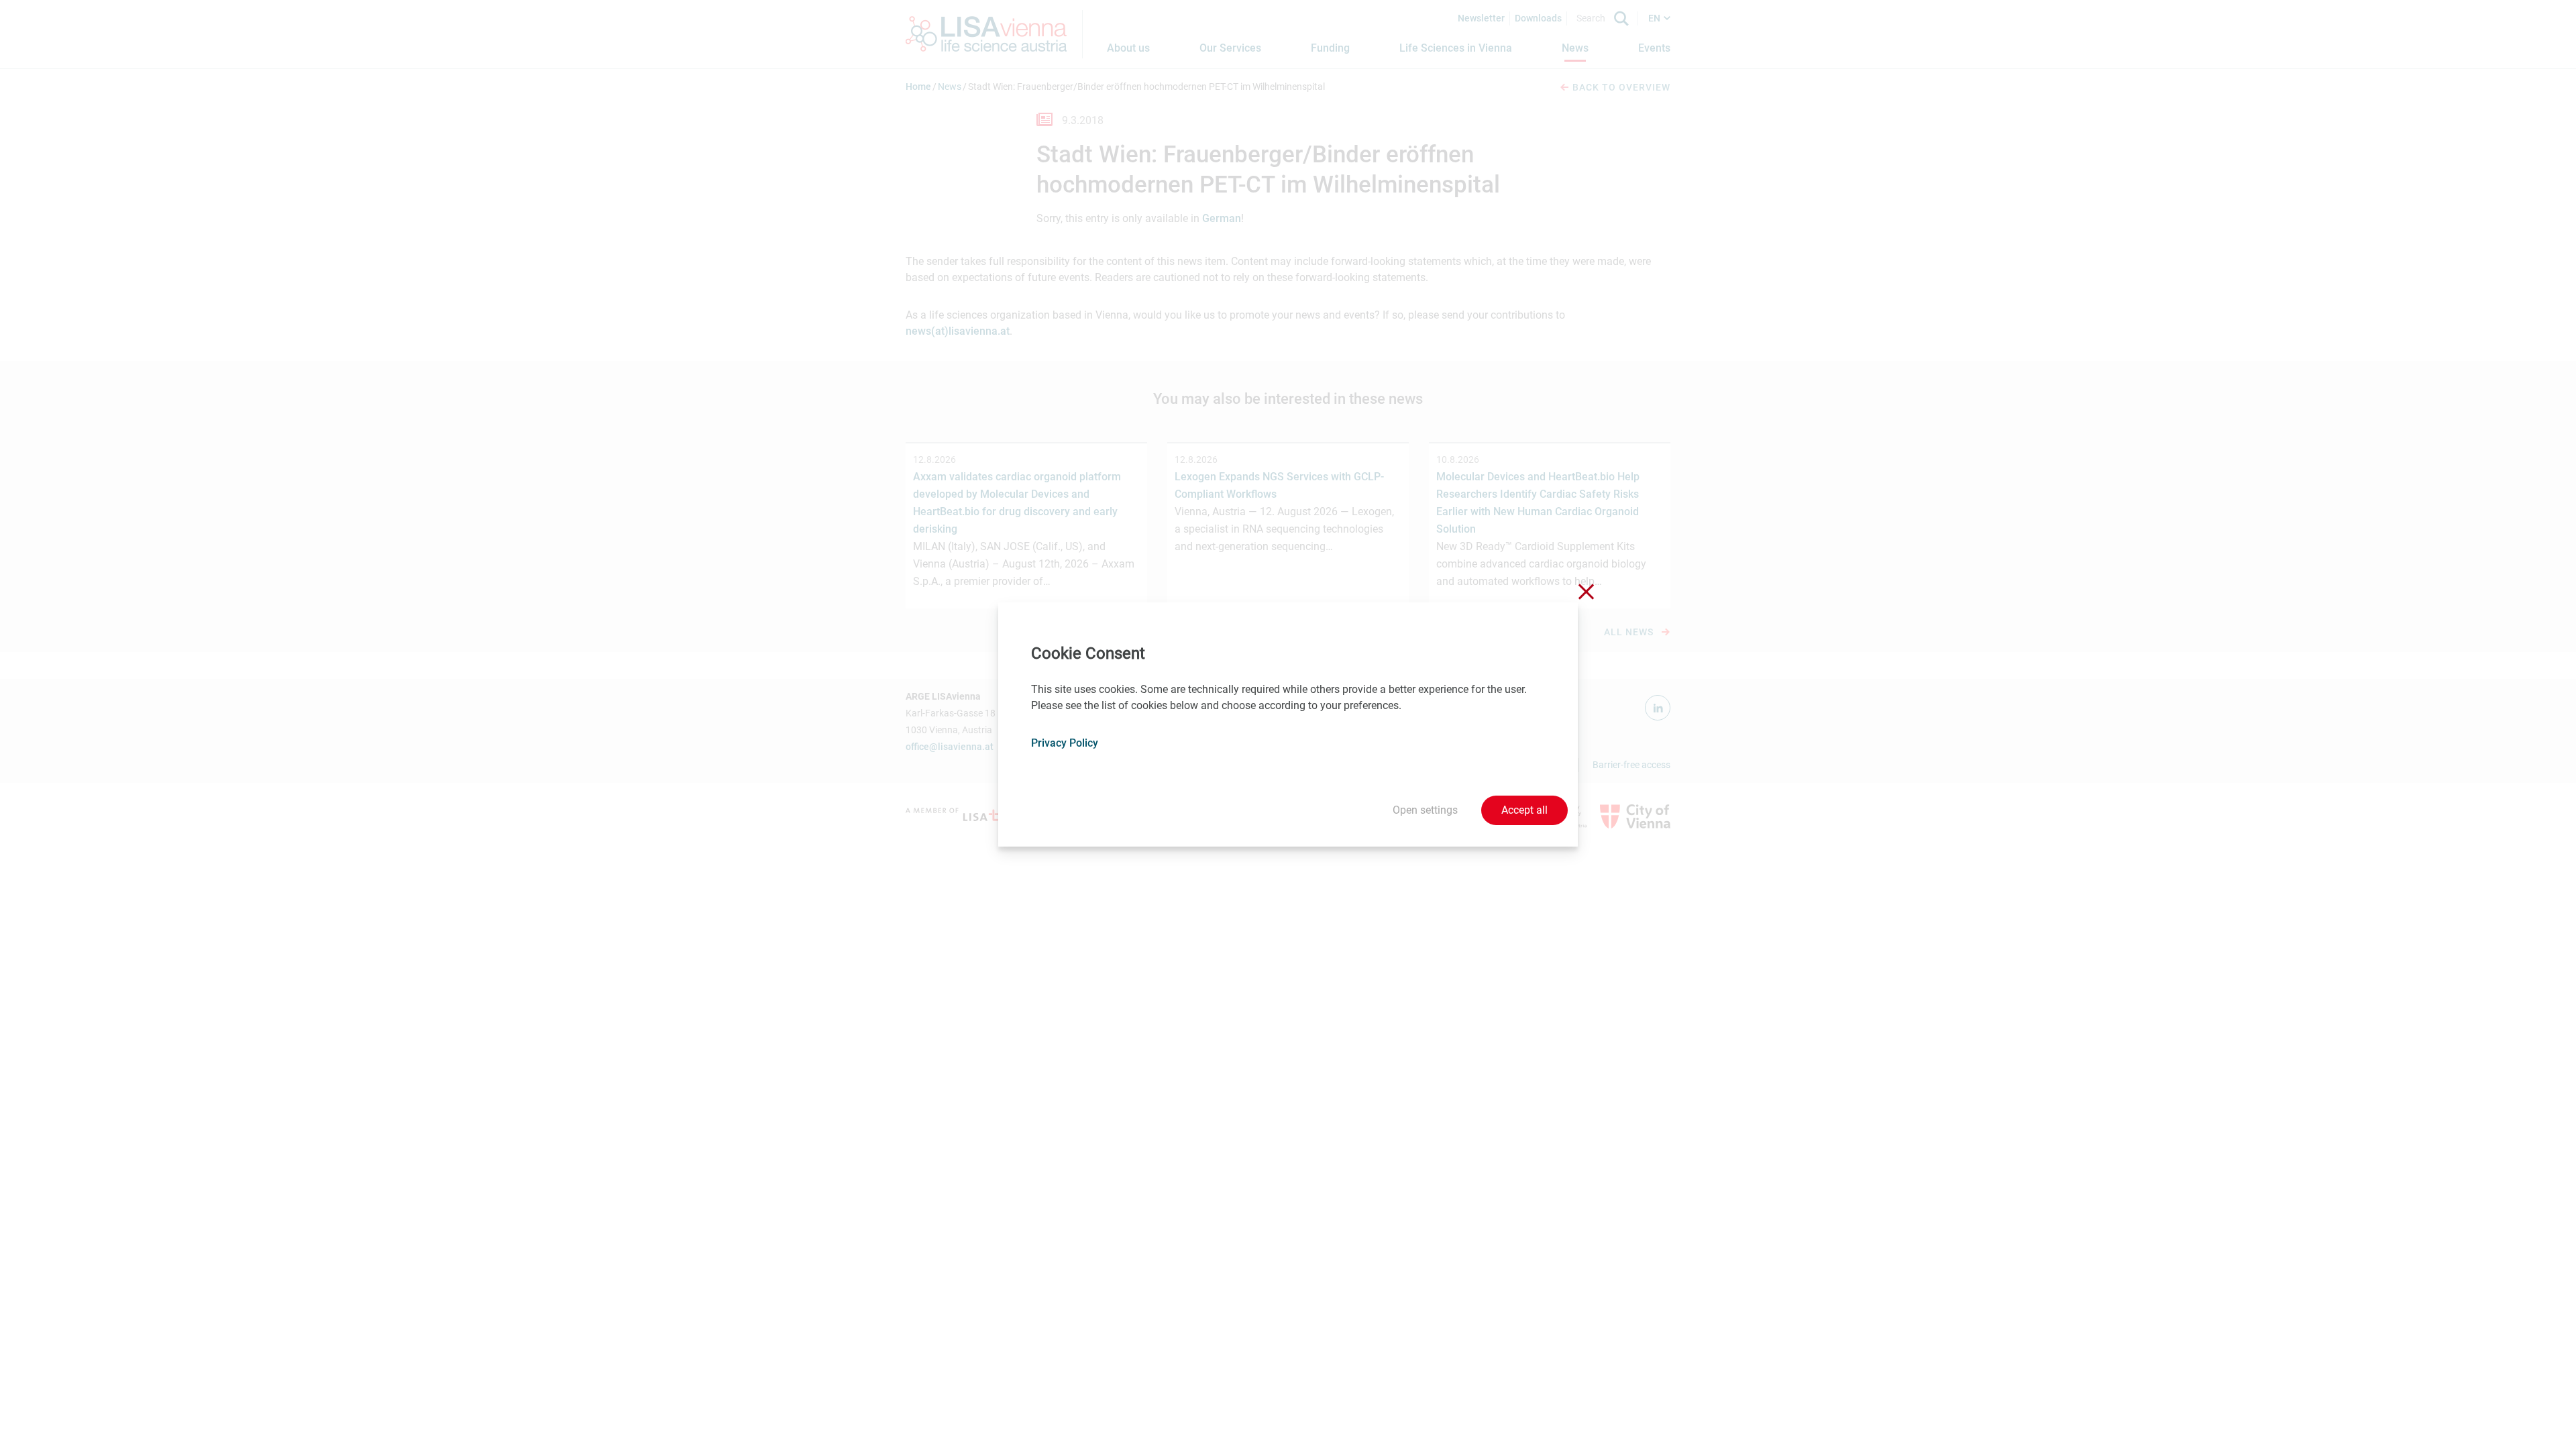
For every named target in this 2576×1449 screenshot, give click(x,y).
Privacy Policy (1065, 743)
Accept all (1524, 810)
